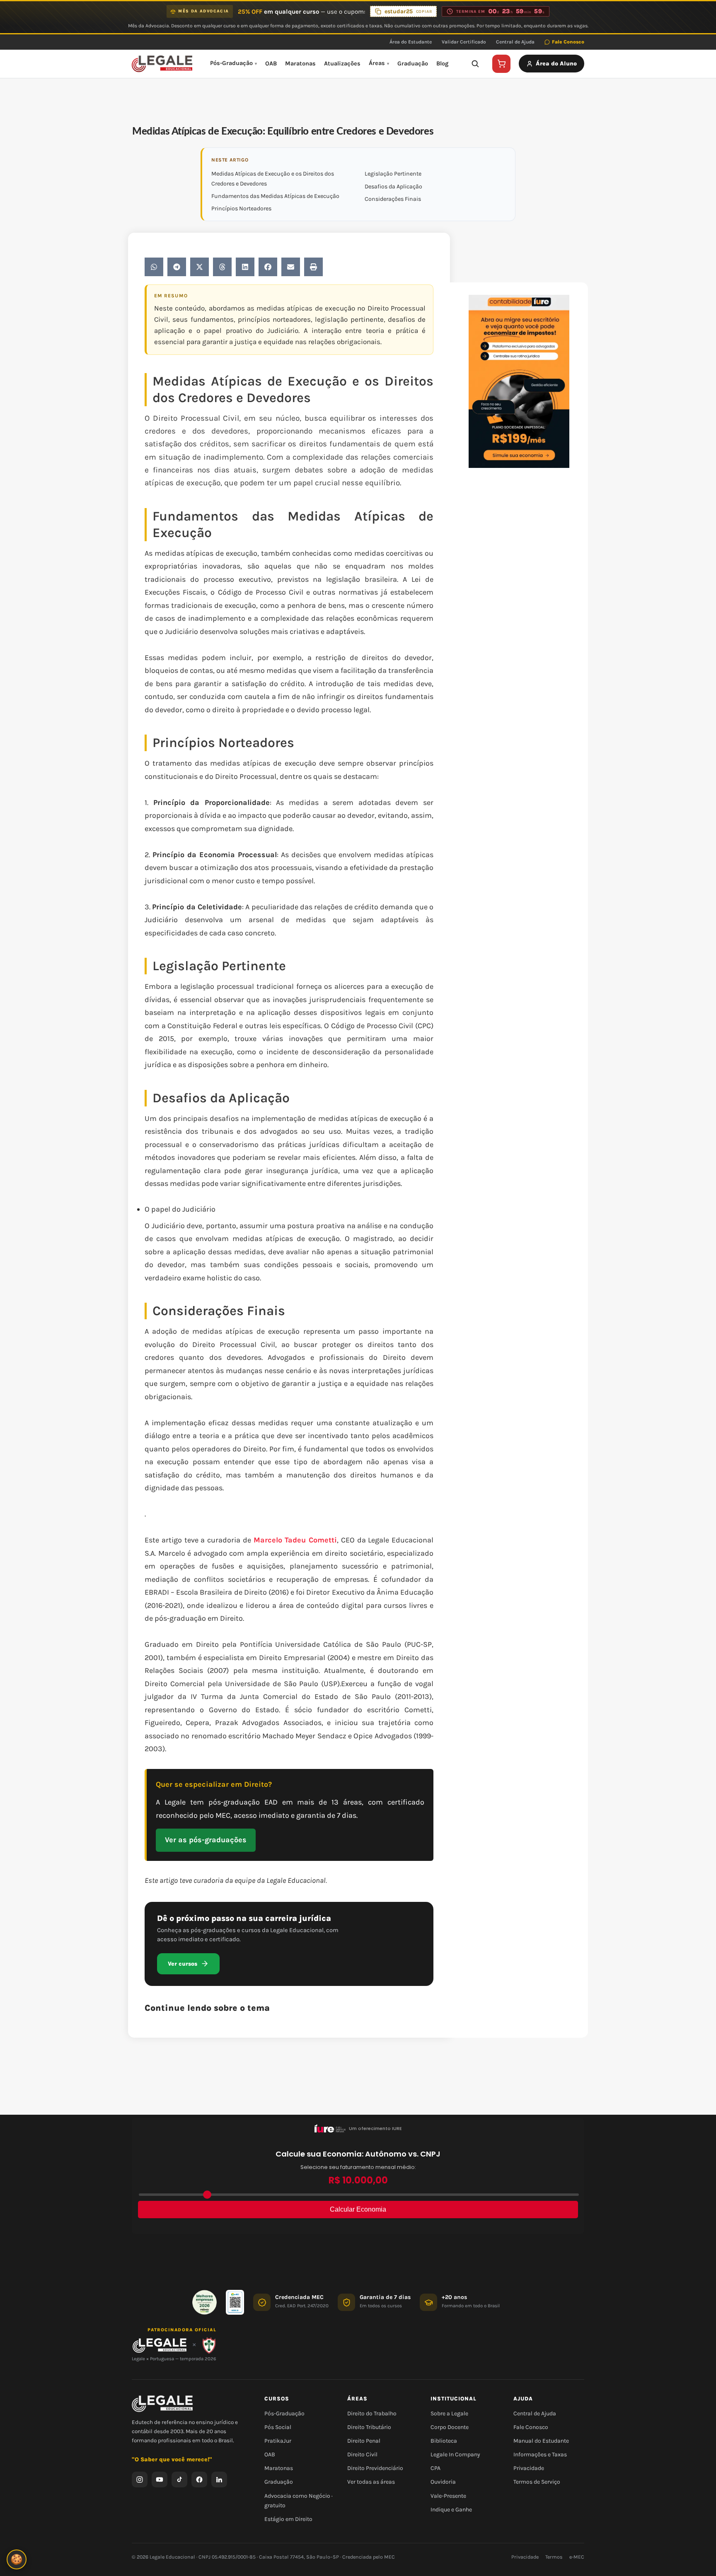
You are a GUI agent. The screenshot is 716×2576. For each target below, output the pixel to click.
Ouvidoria (443, 2482)
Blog (442, 64)
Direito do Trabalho (372, 2413)
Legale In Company (455, 2454)
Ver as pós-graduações (206, 1840)
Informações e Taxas (540, 2454)
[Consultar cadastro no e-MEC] (235, 2302)
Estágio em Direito (288, 2519)
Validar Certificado (464, 42)
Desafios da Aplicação (393, 187)
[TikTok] (179, 2480)
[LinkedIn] (219, 2480)
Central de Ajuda (515, 42)
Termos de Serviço (537, 2482)
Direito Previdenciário (375, 2468)
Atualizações (342, 64)
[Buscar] (475, 64)
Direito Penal (364, 2441)
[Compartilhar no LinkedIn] (245, 267)
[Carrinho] (501, 64)
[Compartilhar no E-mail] (291, 267)
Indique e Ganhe (451, 2510)
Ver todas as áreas (371, 2482)
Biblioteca (444, 2441)
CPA (435, 2468)
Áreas (377, 63)
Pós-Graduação (231, 63)
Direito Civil (362, 2454)
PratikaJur (278, 2441)
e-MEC (577, 2557)
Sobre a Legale (449, 2413)
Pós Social (278, 2427)
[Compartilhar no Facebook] (268, 267)
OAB (271, 64)
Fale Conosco (568, 42)
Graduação (413, 64)
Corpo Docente (450, 2427)
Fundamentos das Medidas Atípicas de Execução (275, 196)
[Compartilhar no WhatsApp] (154, 267)
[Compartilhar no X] (200, 267)
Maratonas (300, 64)
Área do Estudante (411, 42)
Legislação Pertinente (393, 174)
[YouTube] (160, 2480)
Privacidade (529, 2468)
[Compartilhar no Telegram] (177, 267)
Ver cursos (183, 1964)
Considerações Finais (393, 199)
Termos (554, 2557)
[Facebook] (199, 2480)
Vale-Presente (448, 2496)
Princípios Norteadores (241, 208)
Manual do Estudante (541, 2441)
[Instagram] (140, 2480)
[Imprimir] (313, 267)
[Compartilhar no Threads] (222, 267)
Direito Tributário (369, 2427)
